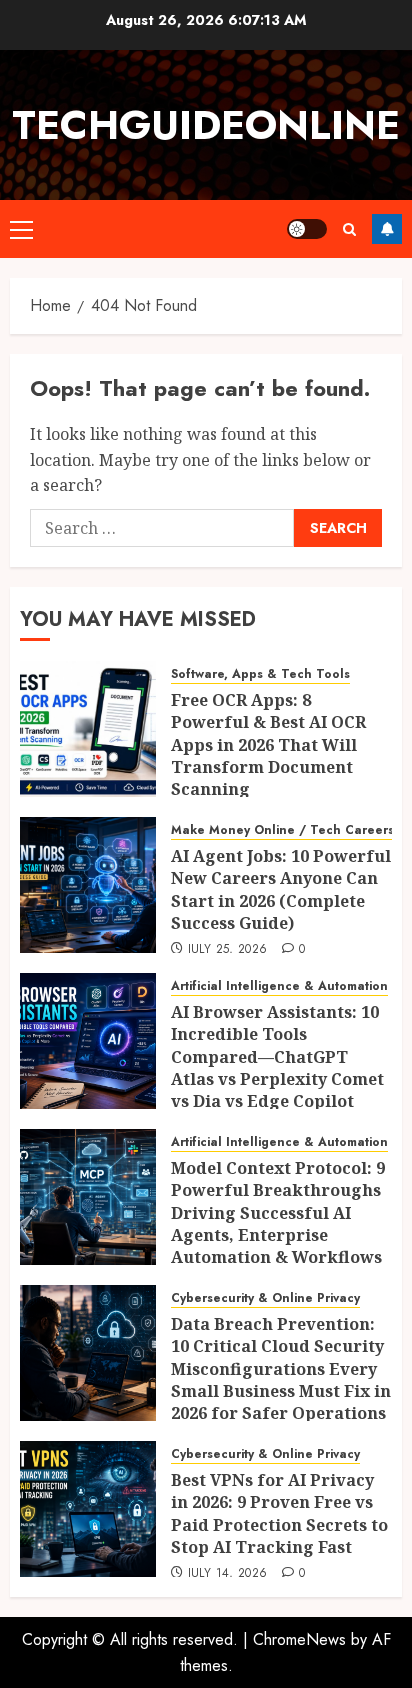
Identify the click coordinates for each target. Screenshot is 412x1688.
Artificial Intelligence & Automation (279, 986)
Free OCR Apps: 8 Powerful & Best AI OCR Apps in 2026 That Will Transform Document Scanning (268, 745)
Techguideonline (206, 125)
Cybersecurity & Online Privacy (265, 1298)
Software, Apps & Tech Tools (260, 674)
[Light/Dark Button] (307, 229)
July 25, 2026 (228, 950)
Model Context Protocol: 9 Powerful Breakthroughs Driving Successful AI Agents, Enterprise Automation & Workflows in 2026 (278, 1224)
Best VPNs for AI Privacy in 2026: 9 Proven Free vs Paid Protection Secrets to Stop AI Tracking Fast (279, 1513)
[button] (21, 229)
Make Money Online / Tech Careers (282, 830)
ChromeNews (299, 1639)
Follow (387, 229)
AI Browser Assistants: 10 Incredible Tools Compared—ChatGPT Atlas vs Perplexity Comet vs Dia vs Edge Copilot (277, 1057)
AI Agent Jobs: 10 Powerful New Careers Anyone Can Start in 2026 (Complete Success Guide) (281, 889)
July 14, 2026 (228, 1574)
